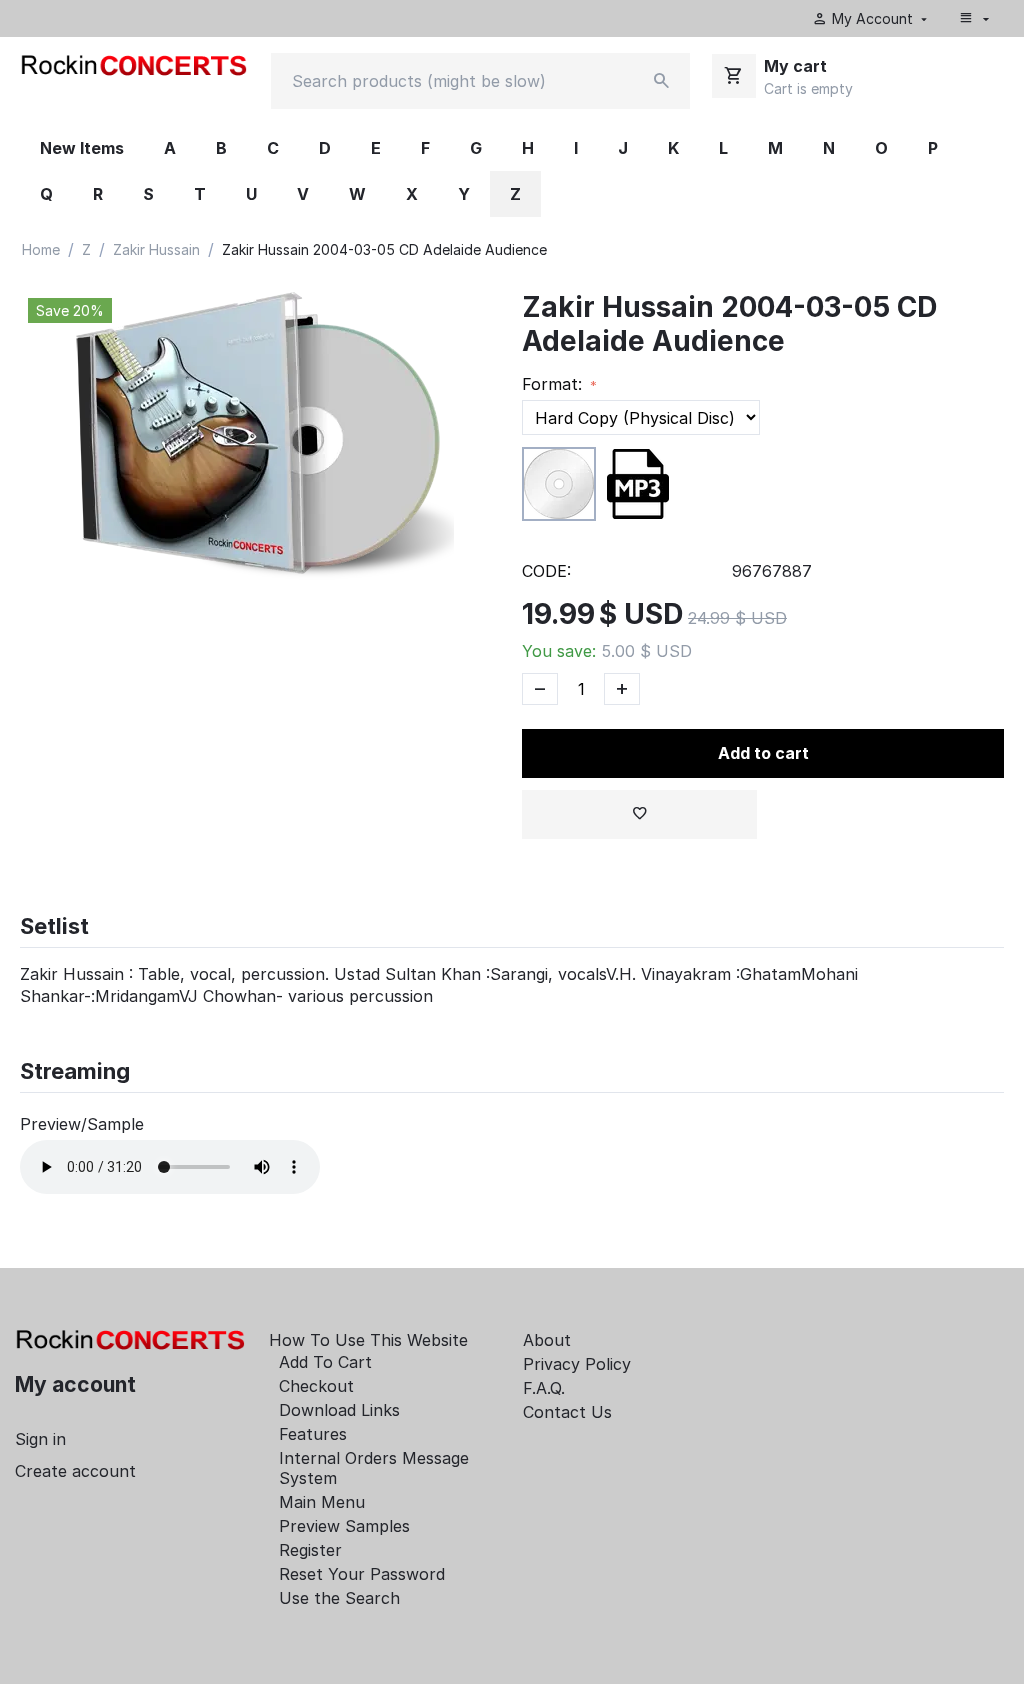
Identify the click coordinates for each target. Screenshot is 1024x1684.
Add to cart (763, 753)
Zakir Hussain (156, 249)
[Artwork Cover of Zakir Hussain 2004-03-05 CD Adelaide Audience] (261, 440)
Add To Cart (325, 1362)
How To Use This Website (368, 1340)
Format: (554, 384)
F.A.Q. (544, 1388)
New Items (82, 148)
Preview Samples (344, 1526)
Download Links (339, 1410)
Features (313, 1434)
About (547, 1340)
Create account (75, 1471)
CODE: (546, 571)
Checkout (316, 1386)
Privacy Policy (577, 1364)
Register (310, 1550)
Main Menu (322, 1502)
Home (41, 249)
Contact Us (567, 1412)
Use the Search (339, 1598)
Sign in (40, 1439)
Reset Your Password (362, 1574)
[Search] (662, 81)
